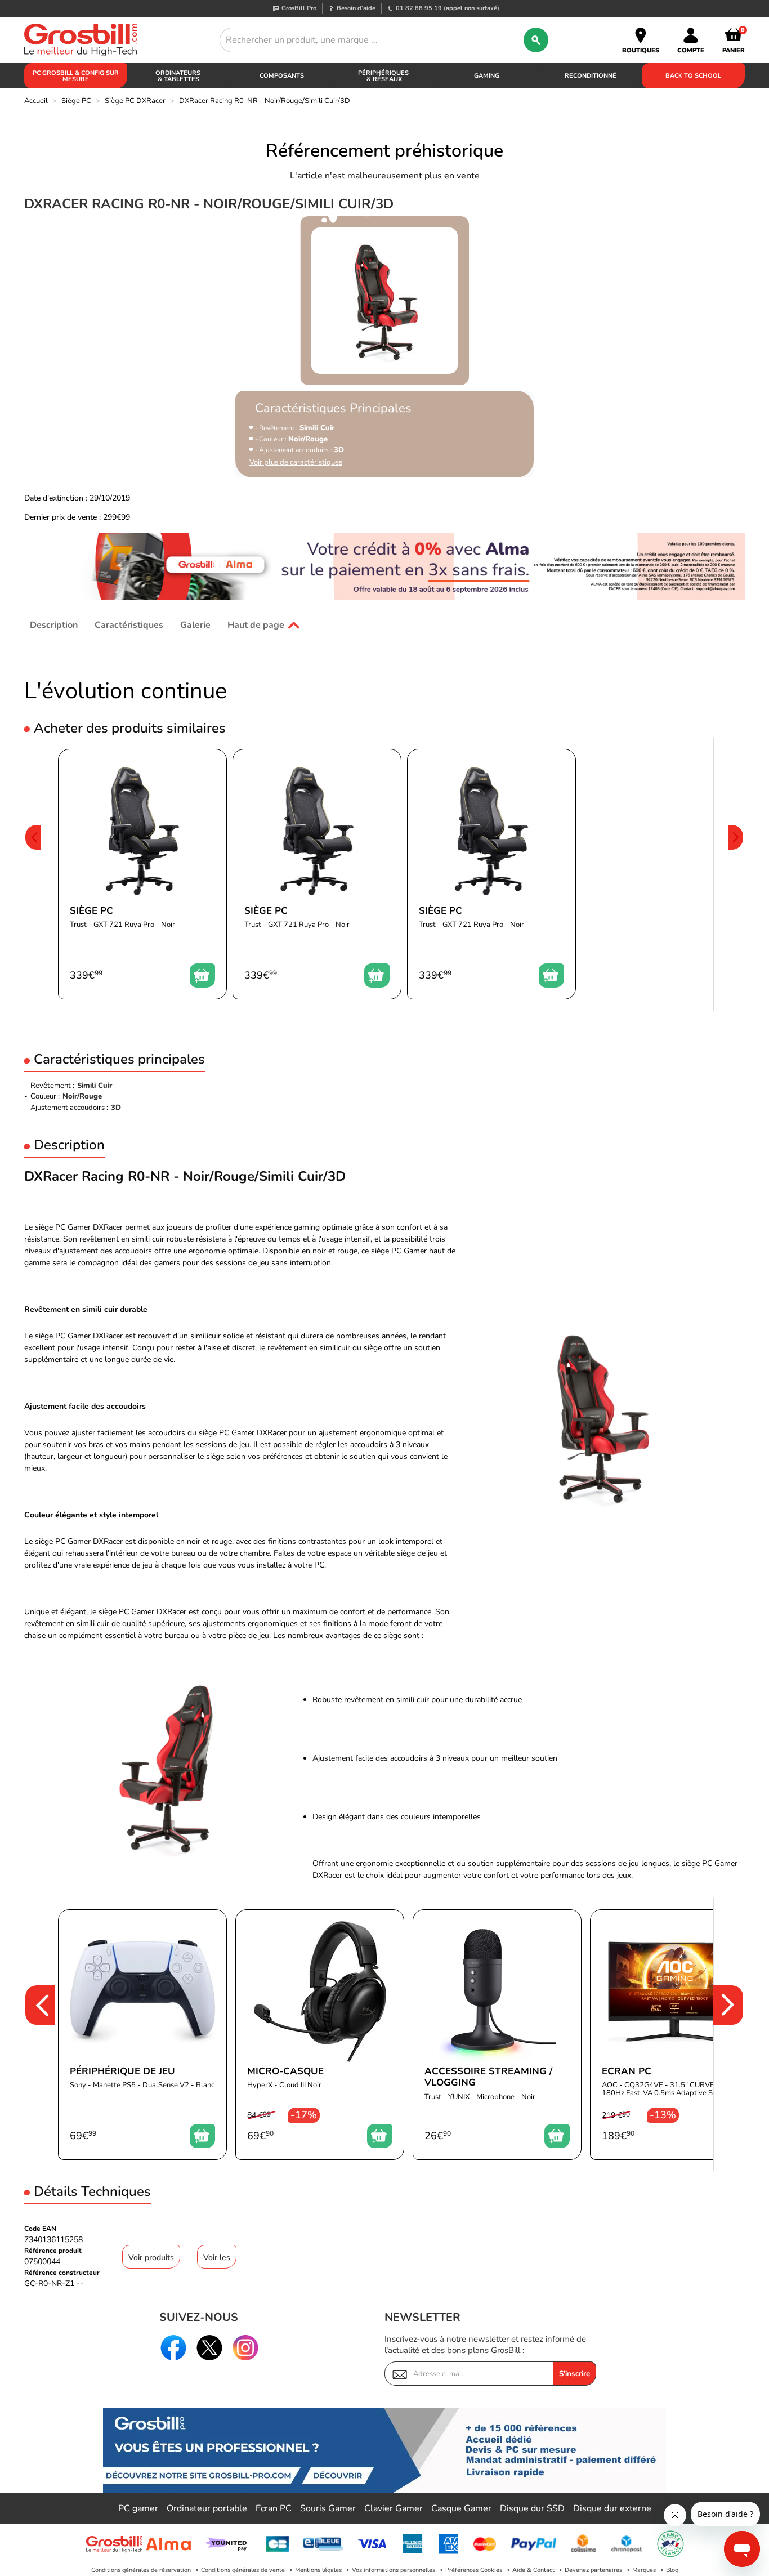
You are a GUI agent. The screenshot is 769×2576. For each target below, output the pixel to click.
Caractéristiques (129, 625)
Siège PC (76, 101)
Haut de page (256, 625)
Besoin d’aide (356, 8)
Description (54, 625)
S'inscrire (574, 2374)
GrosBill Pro (299, 8)
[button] (33, 874)
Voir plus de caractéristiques (296, 463)
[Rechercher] (536, 40)
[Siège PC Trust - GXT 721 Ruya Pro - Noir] (142, 874)
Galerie (195, 625)
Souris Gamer (328, 2508)
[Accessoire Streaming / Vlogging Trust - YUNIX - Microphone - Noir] (497, 2035)
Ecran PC (274, 2508)
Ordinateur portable (207, 2508)
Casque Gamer (461, 2508)
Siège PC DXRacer (135, 101)
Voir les (217, 2258)
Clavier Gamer (394, 2508)
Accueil (36, 101)
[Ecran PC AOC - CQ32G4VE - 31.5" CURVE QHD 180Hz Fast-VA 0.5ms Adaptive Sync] (674, 2035)
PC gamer (138, 2508)
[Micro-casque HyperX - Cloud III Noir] (320, 2035)
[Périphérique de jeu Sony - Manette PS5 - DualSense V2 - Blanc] (142, 2035)
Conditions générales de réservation (141, 2570)
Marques (644, 2570)
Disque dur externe (612, 2508)
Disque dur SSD (532, 2508)
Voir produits (151, 2258)
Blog (672, 2570)
